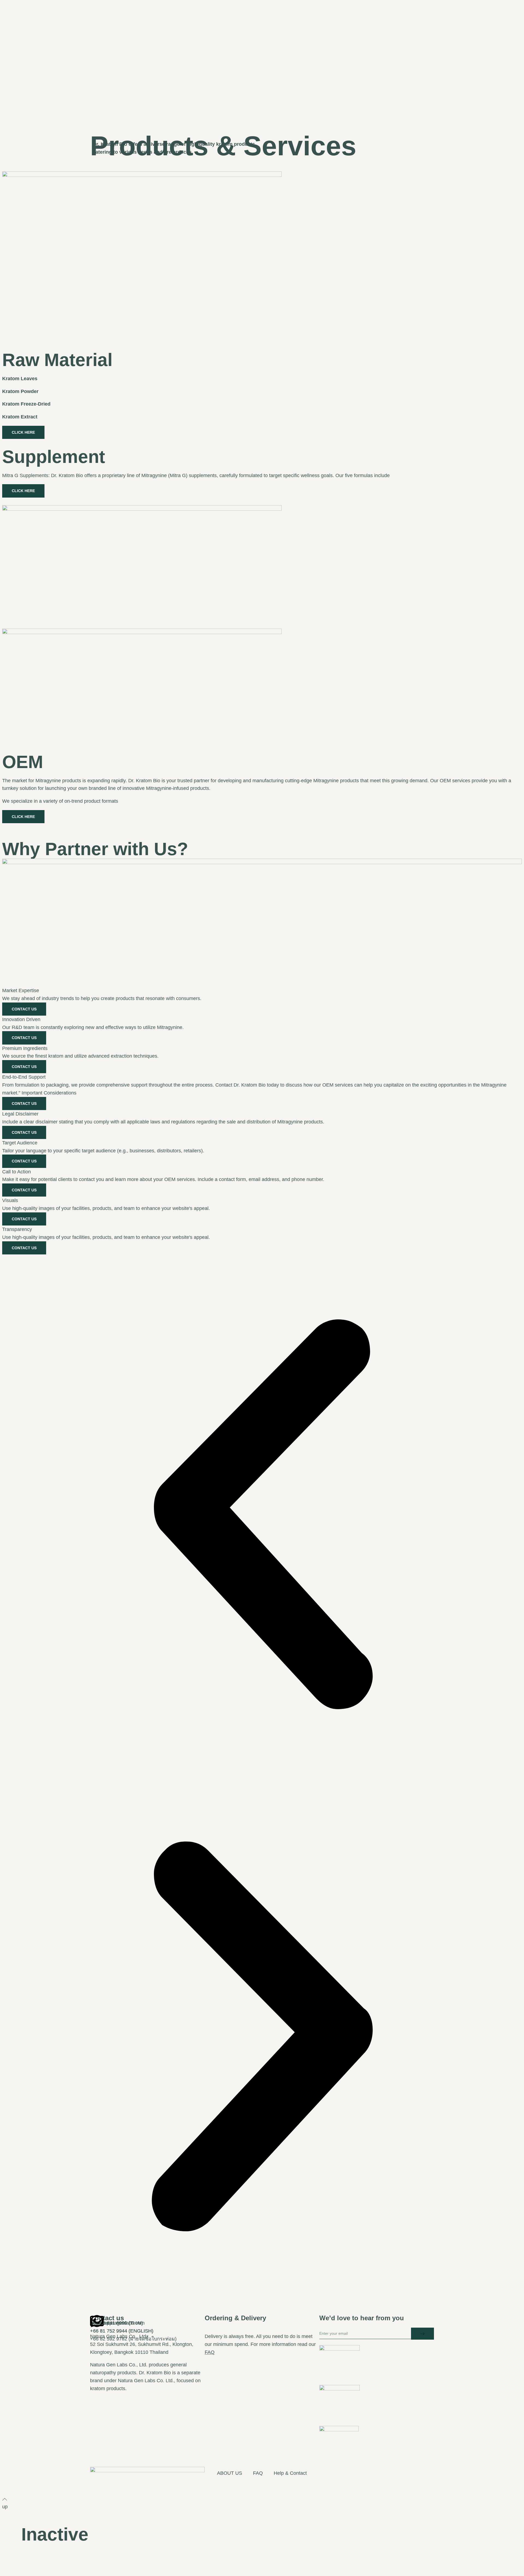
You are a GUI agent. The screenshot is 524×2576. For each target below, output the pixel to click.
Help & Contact (290, 2473)
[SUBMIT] (422, 2334)
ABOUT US (230, 2473)
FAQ (210, 2352)
